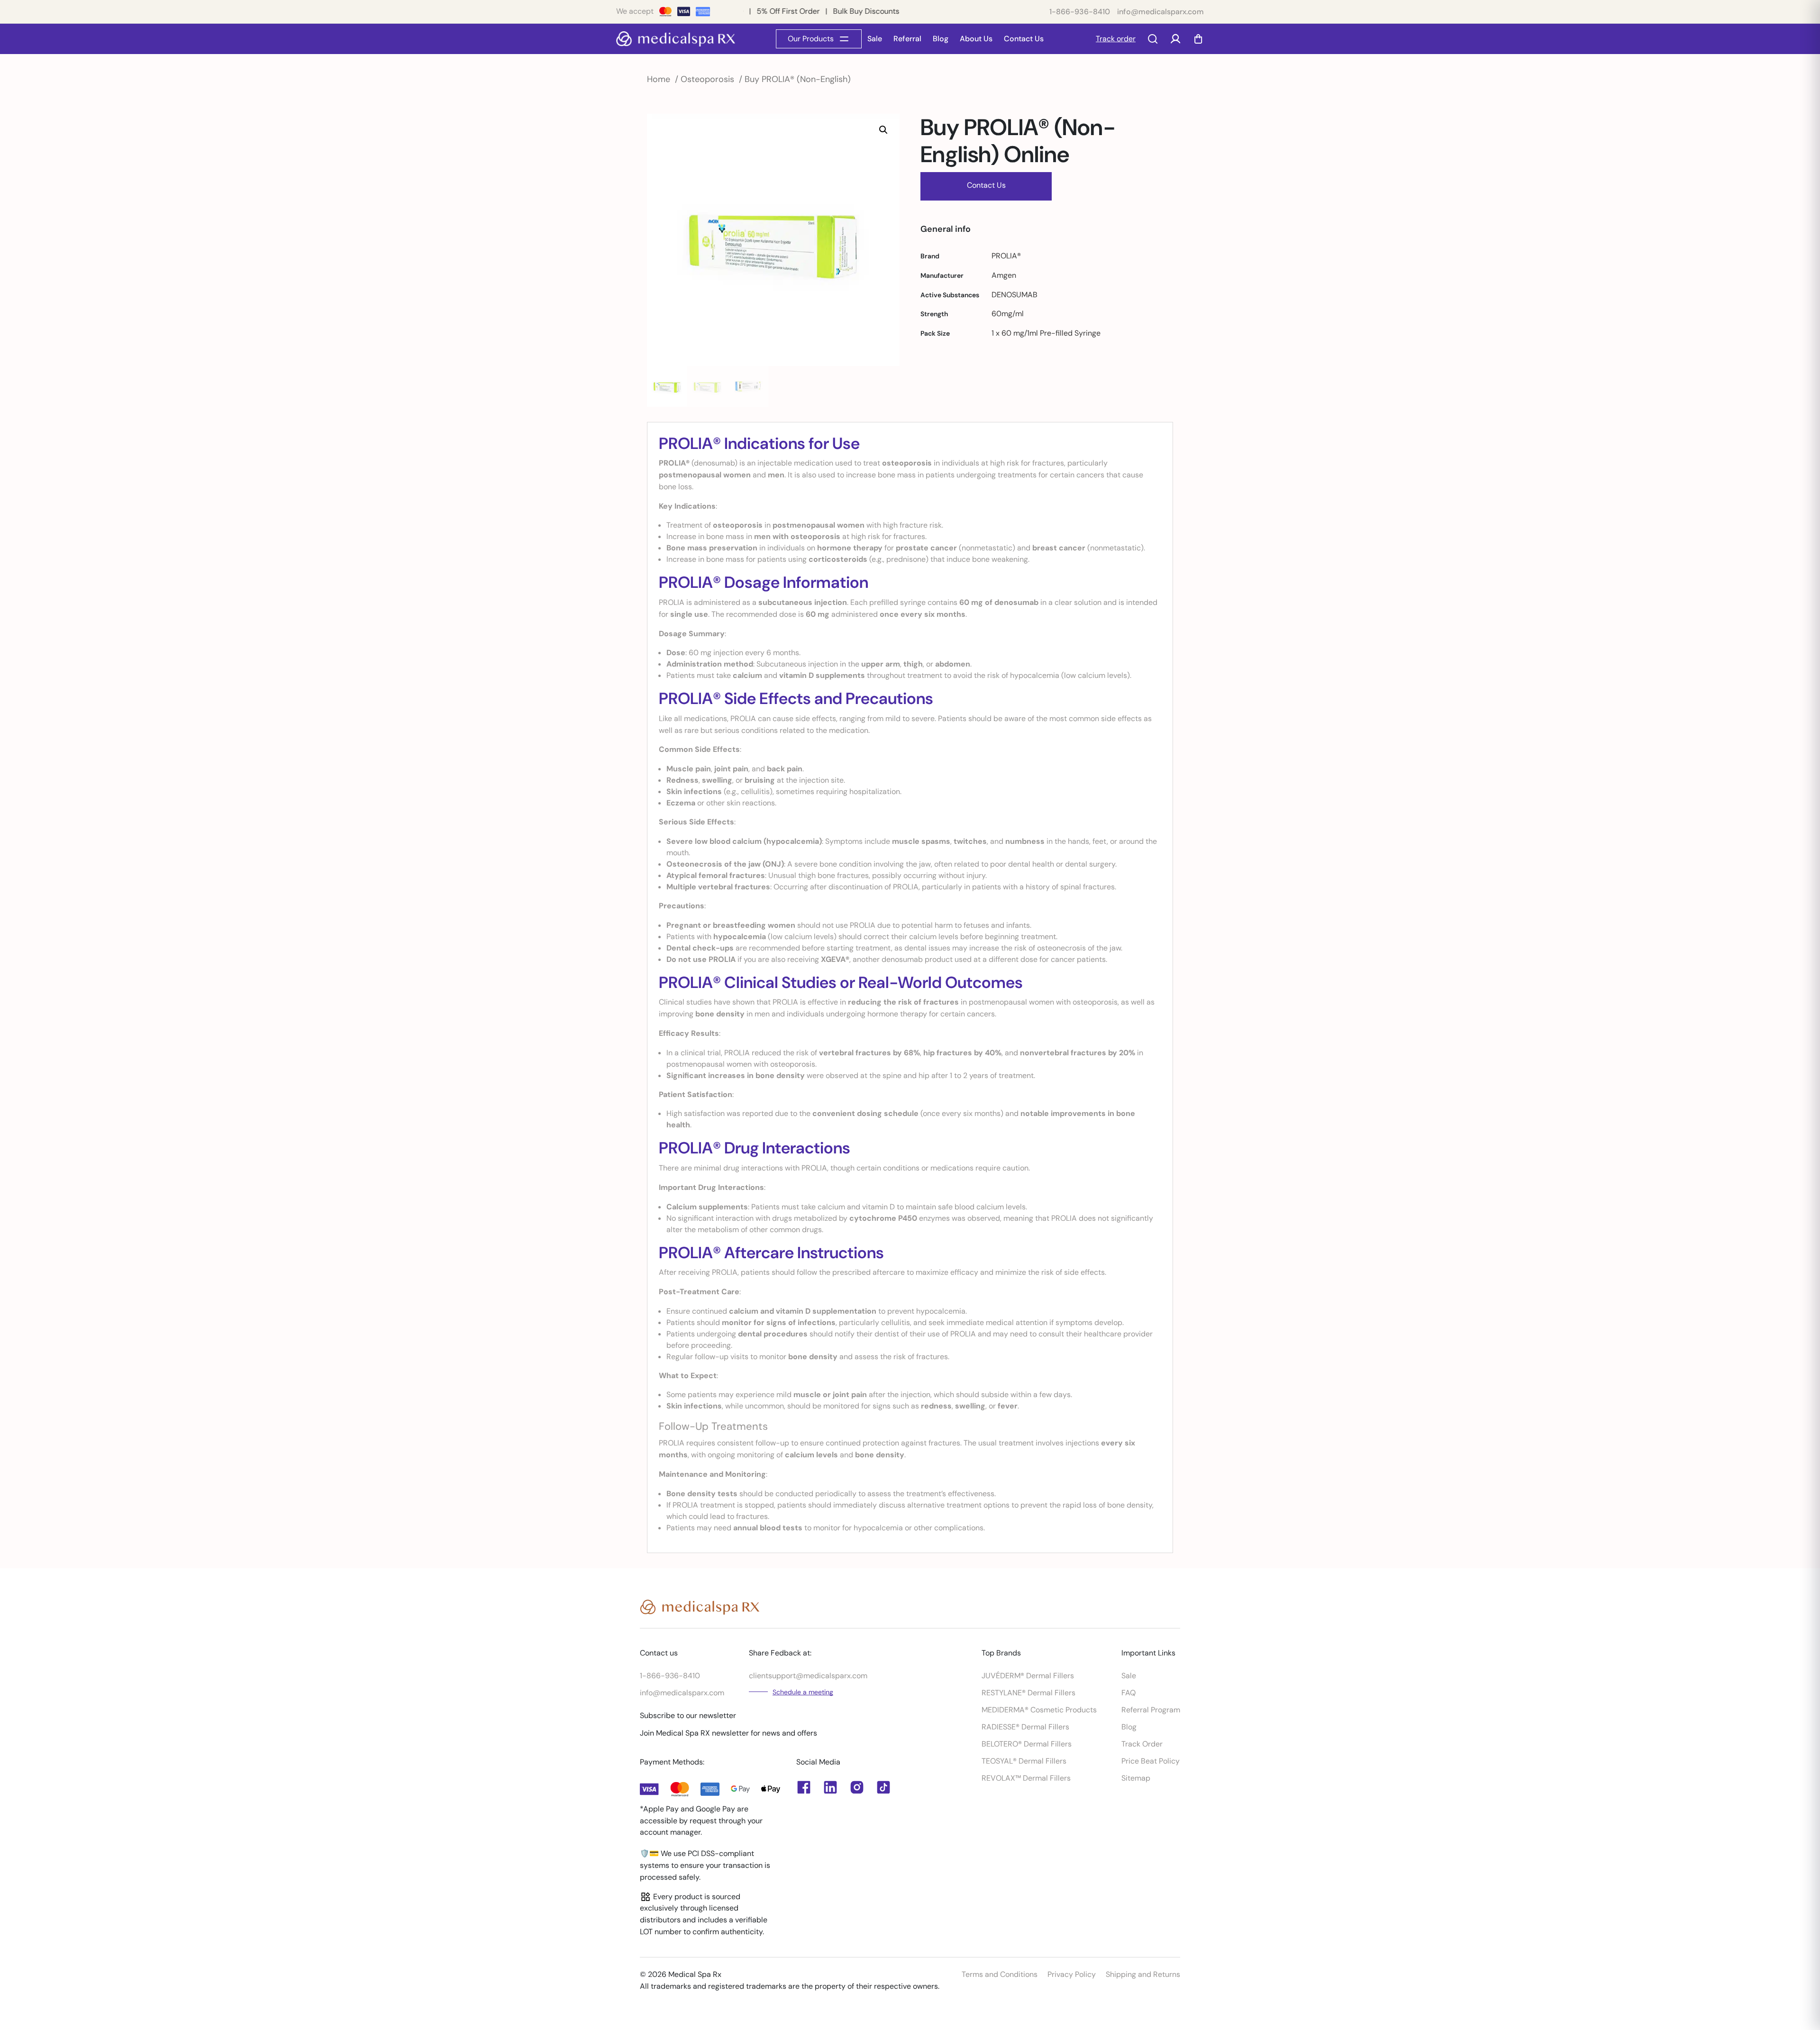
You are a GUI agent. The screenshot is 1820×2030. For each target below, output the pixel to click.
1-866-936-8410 (1080, 12)
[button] (883, 130)
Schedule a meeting (803, 1692)
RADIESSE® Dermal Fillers (1025, 1727)
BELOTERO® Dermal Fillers (1027, 1744)
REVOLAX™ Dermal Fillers (1026, 1778)
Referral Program (1151, 1710)
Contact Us (1024, 39)
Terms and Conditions (1000, 1974)
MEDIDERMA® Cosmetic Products (1039, 1710)
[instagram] (857, 1787)
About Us (976, 39)
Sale (875, 39)
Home (659, 79)
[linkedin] (804, 1787)
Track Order (1142, 1744)
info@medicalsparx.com (1160, 12)
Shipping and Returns (1143, 1974)
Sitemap (1136, 1778)
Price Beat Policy (1151, 1761)
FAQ (1128, 1693)
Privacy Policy (1072, 1974)
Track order (1116, 39)
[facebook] (830, 1787)
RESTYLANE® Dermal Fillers (1028, 1693)
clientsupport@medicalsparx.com (808, 1676)
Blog (941, 39)
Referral (907, 39)
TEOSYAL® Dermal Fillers (1024, 1761)
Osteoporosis (707, 79)
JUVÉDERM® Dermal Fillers (1028, 1676)
